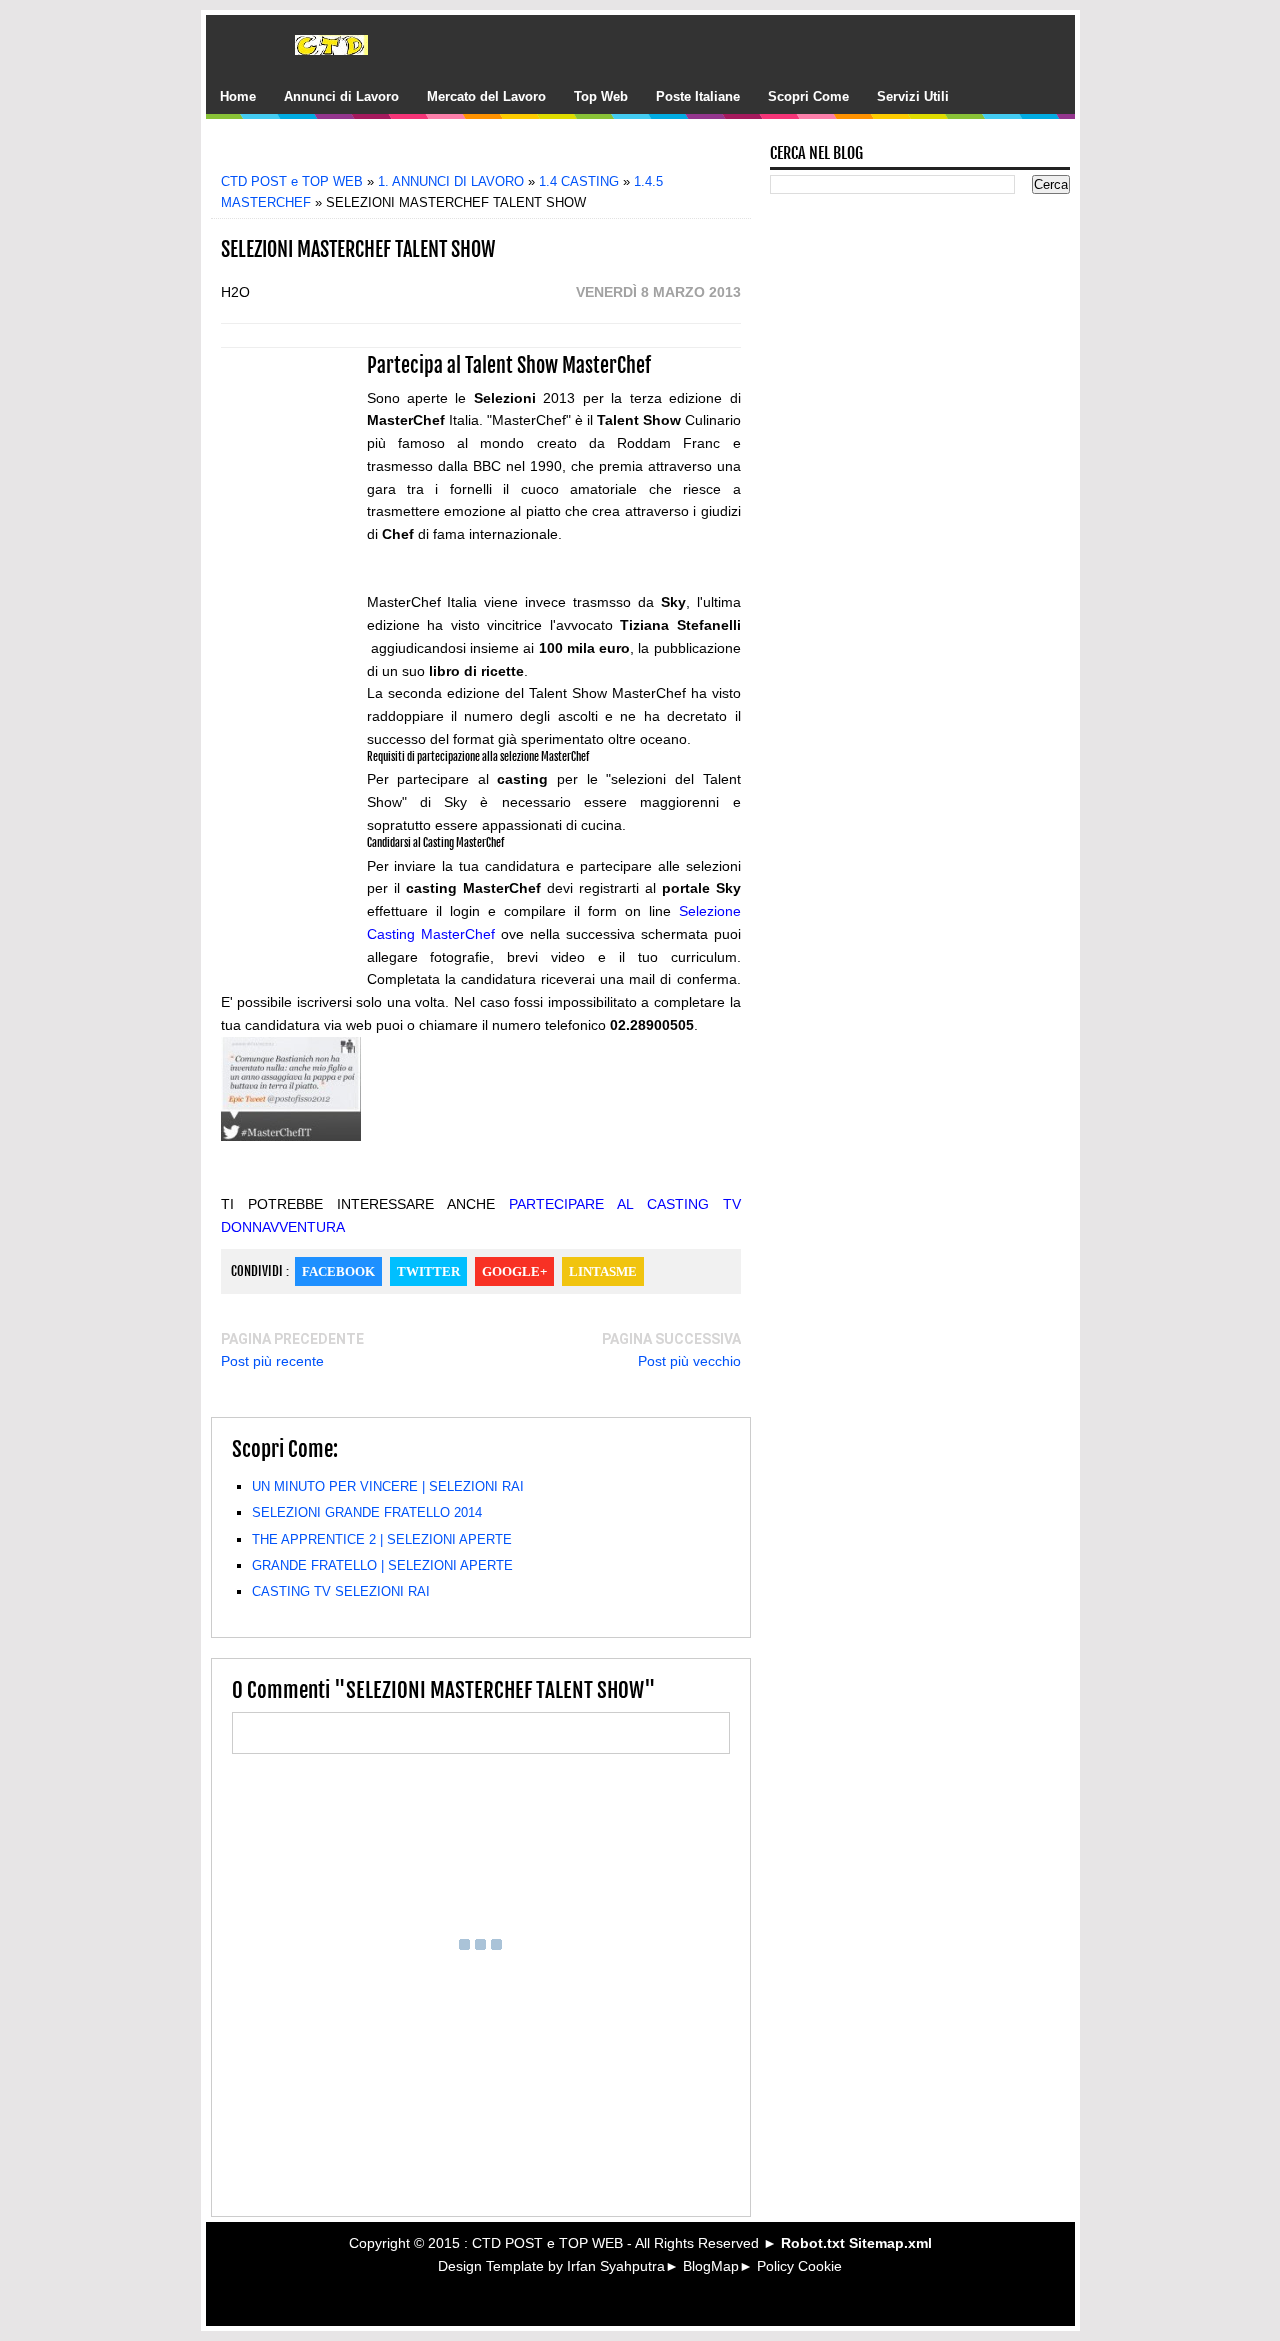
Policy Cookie (799, 2266)
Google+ (514, 1271)
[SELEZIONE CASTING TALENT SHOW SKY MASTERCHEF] (291, 1136)
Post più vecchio (689, 1361)
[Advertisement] (495, 152)
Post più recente (272, 1361)
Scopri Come (808, 96)
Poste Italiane (698, 96)
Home (238, 96)
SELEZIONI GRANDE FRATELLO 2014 (367, 1512)
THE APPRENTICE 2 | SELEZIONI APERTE (382, 1539)
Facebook (338, 1271)
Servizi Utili (913, 96)
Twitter (428, 1271)
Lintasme (603, 1271)
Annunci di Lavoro (341, 96)
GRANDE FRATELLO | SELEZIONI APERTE (382, 1565)
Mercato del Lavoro (486, 96)
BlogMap (711, 2266)
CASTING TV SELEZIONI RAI (341, 1591)
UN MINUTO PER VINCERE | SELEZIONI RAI (388, 1486)
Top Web (601, 96)
